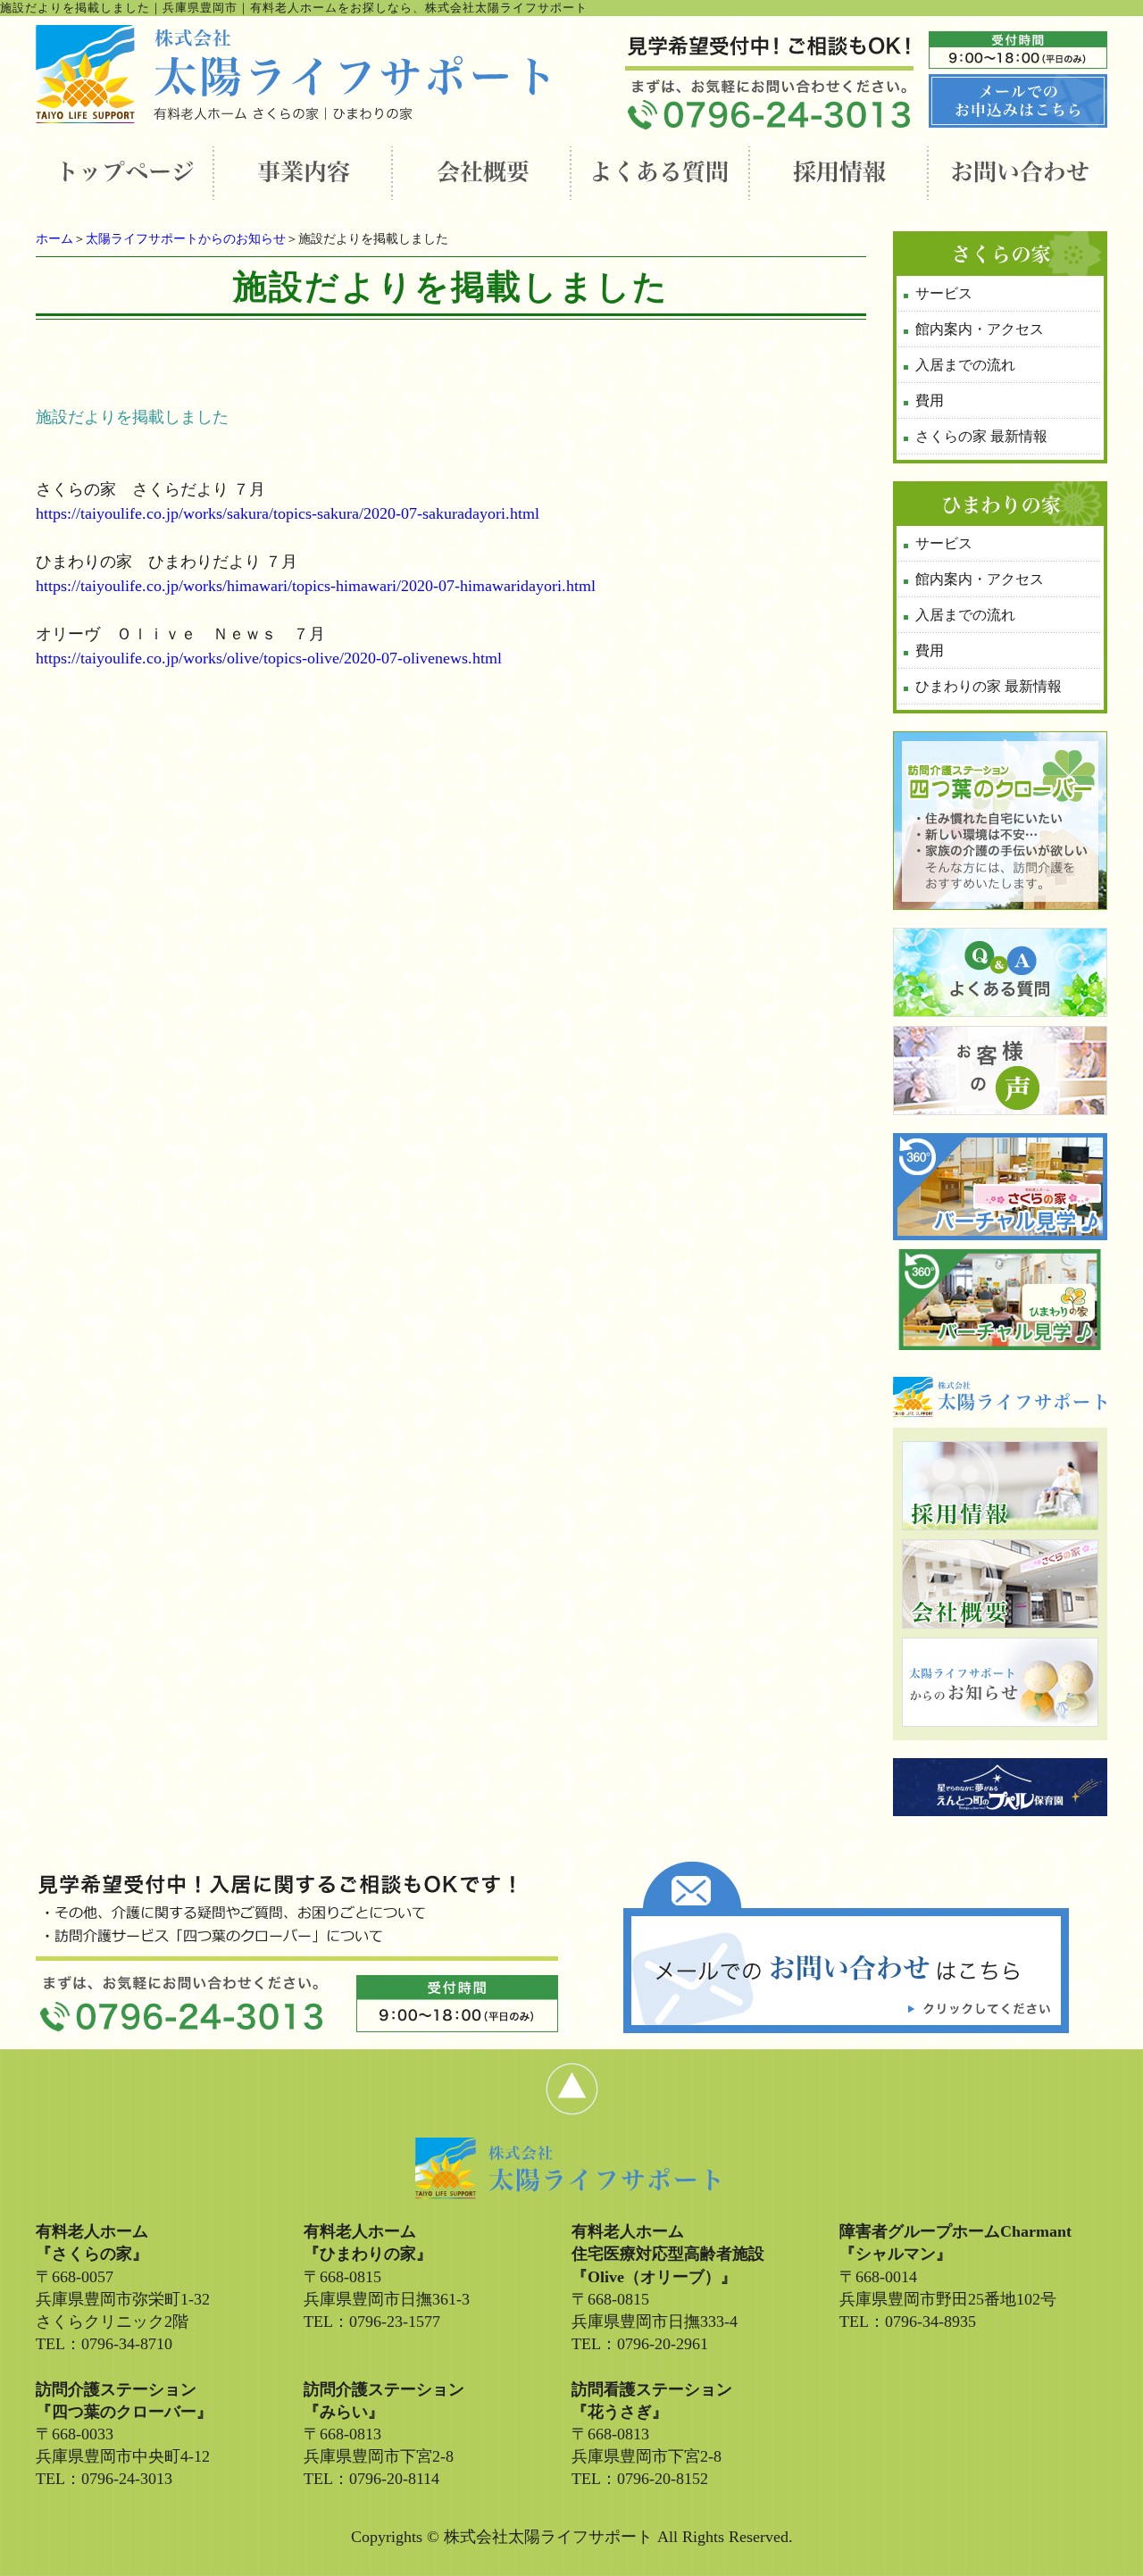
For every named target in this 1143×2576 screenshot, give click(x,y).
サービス (944, 293)
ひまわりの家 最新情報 (989, 686)
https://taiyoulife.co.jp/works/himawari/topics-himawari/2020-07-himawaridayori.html (316, 586)
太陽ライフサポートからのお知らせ (186, 239)
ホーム (54, 239)
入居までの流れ (965, 365)
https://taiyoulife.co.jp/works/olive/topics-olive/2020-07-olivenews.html (269, 658)
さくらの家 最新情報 (981, 436)
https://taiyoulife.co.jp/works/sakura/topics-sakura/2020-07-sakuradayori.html (288, 513)
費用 (930, 400)
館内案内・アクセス (980, 329)
